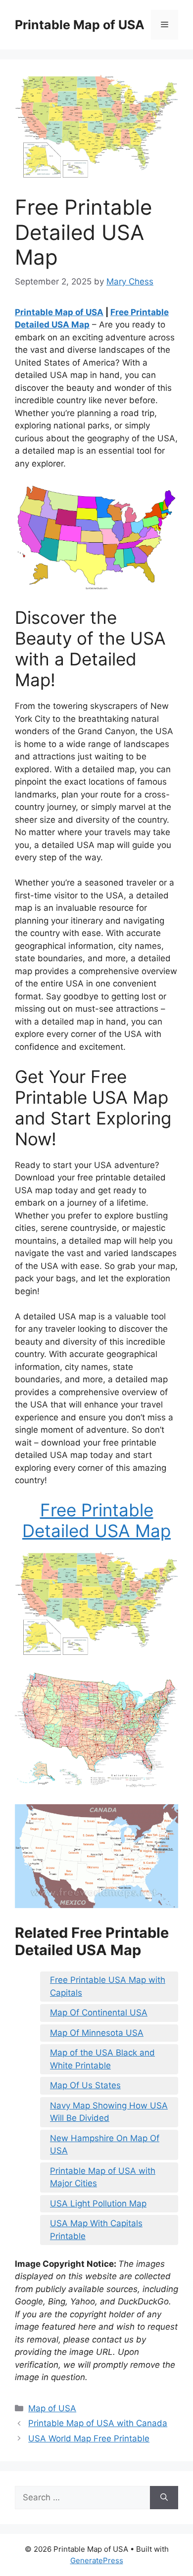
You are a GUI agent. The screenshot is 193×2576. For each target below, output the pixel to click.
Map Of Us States (85, 2085)
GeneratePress (97, 2560)
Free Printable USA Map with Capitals (108, 1986)
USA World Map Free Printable (89, 2438)
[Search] (164, 2498)
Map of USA (52, 2408)
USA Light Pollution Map (98, 2203)
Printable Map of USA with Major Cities (103, 2177)
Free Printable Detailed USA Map (96, 1520)
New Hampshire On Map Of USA (105, 2145)
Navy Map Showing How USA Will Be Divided (109, 2112)
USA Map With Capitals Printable (96, 2230)
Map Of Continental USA (99, 2013)
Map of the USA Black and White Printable (102, 2059)
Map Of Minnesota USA (97, 2033)
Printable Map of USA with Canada (98, 2423)
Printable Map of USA (80, 25)
